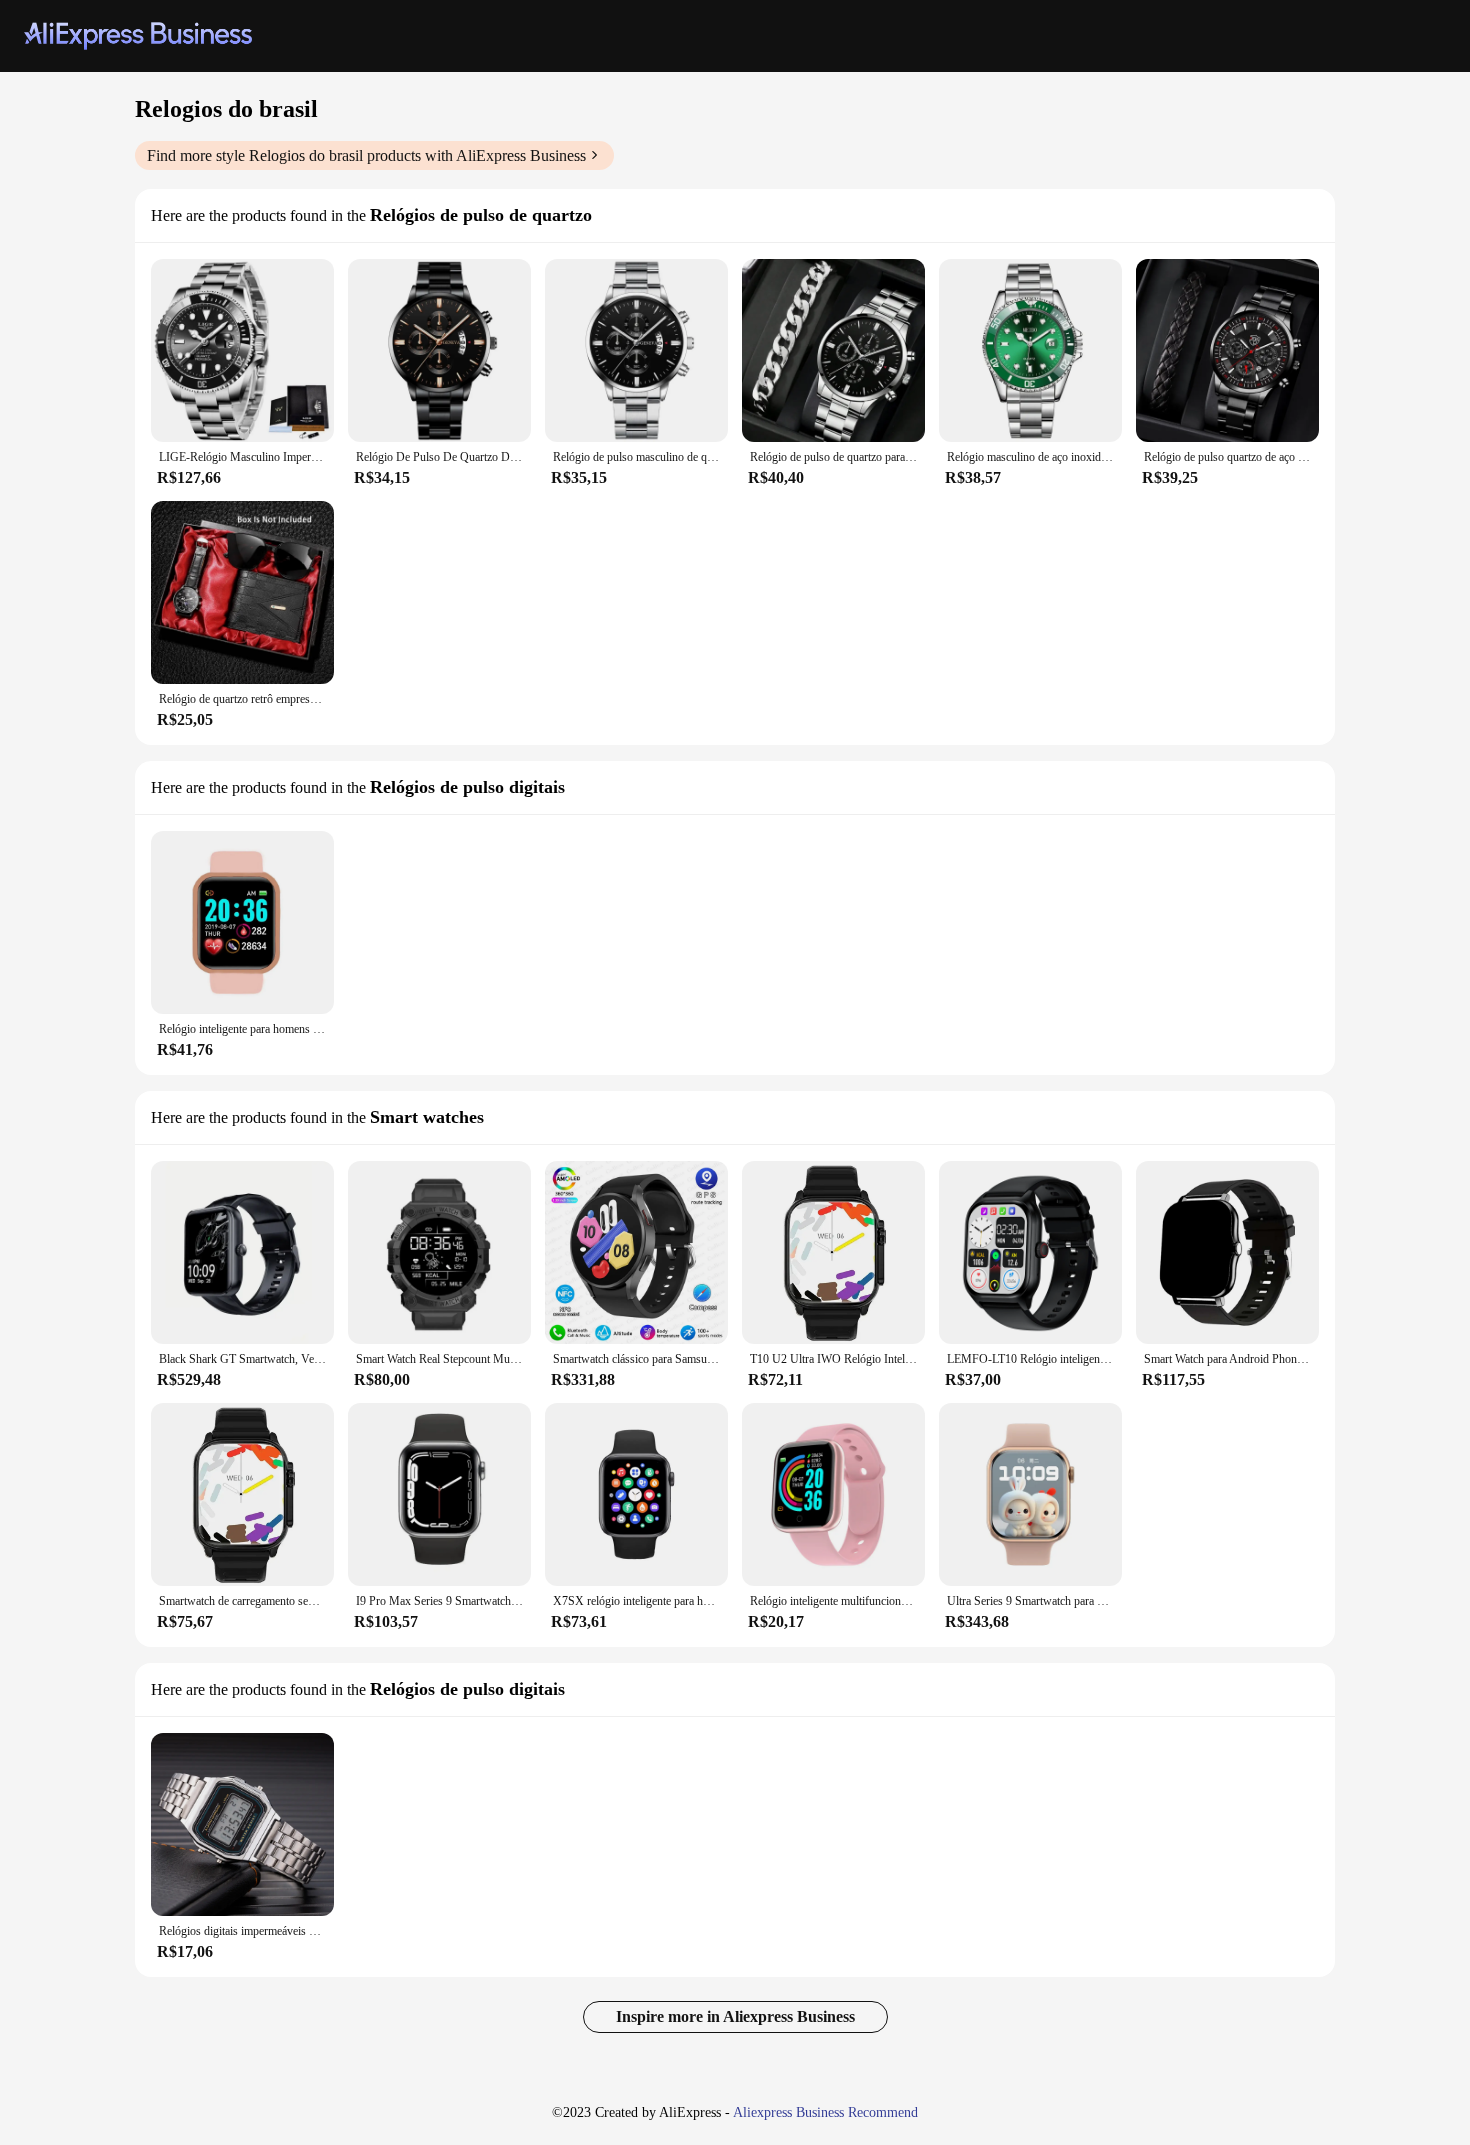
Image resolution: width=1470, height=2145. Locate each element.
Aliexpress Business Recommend (825, 2112)
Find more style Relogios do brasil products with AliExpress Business (366, 155)
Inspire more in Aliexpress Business (735, 2016)
